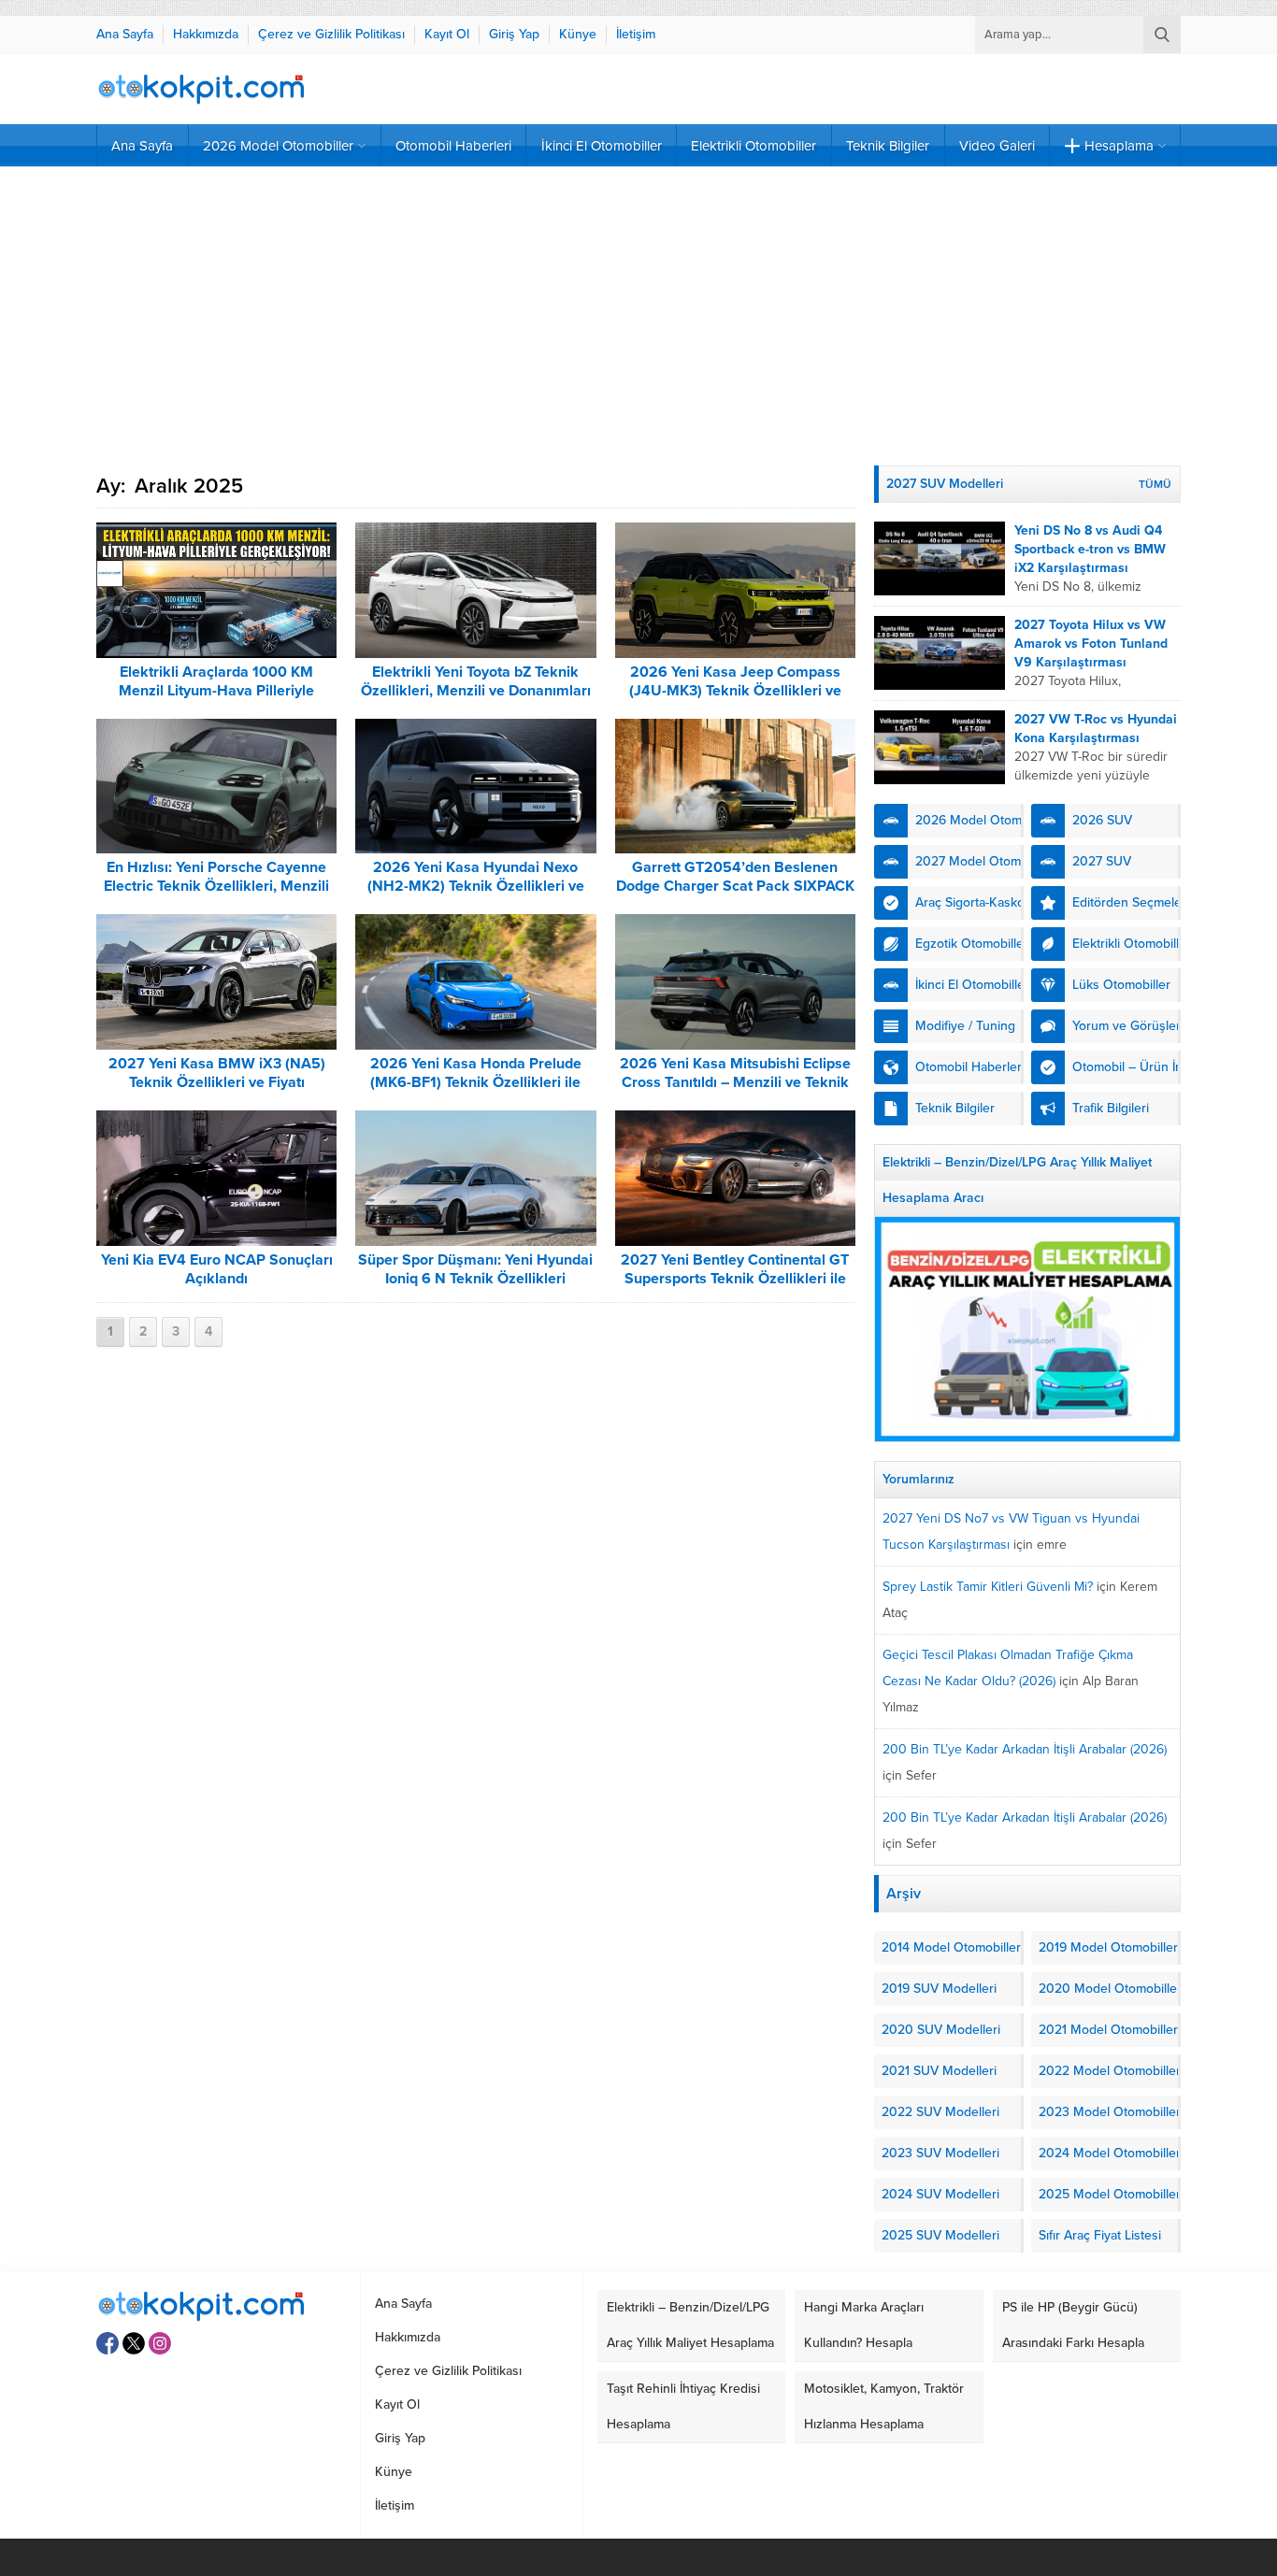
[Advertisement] (638, 316)
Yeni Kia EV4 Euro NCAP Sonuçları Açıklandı (217, 1269)
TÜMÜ (1155, 484)
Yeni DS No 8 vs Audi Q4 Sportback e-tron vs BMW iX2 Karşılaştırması (1090, 549)
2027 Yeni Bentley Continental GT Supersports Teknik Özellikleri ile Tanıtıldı (735, 1279)
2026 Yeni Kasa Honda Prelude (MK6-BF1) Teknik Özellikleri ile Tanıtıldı (476, 1082)
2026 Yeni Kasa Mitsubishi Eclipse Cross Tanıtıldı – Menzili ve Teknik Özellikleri (735, 1082)
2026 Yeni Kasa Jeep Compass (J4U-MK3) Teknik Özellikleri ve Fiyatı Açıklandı (735, 691)
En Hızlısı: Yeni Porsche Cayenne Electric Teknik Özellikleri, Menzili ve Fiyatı (216, 886)
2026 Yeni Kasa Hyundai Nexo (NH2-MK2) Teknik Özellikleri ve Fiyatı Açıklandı (476, 886)
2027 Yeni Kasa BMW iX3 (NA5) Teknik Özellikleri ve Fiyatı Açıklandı (217, 1082)
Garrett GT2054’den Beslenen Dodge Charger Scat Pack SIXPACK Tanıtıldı (735, 886)
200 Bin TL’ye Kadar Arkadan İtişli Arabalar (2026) (1025, 1749)
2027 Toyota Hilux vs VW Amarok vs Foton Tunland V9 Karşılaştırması (1091, 644)
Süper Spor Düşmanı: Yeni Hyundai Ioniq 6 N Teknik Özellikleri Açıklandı (475, 1279)
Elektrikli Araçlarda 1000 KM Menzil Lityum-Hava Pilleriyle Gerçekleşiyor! (216, 691)
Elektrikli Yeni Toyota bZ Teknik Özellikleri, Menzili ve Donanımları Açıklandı (476, 691)
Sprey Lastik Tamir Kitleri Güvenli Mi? (988, 1587)
